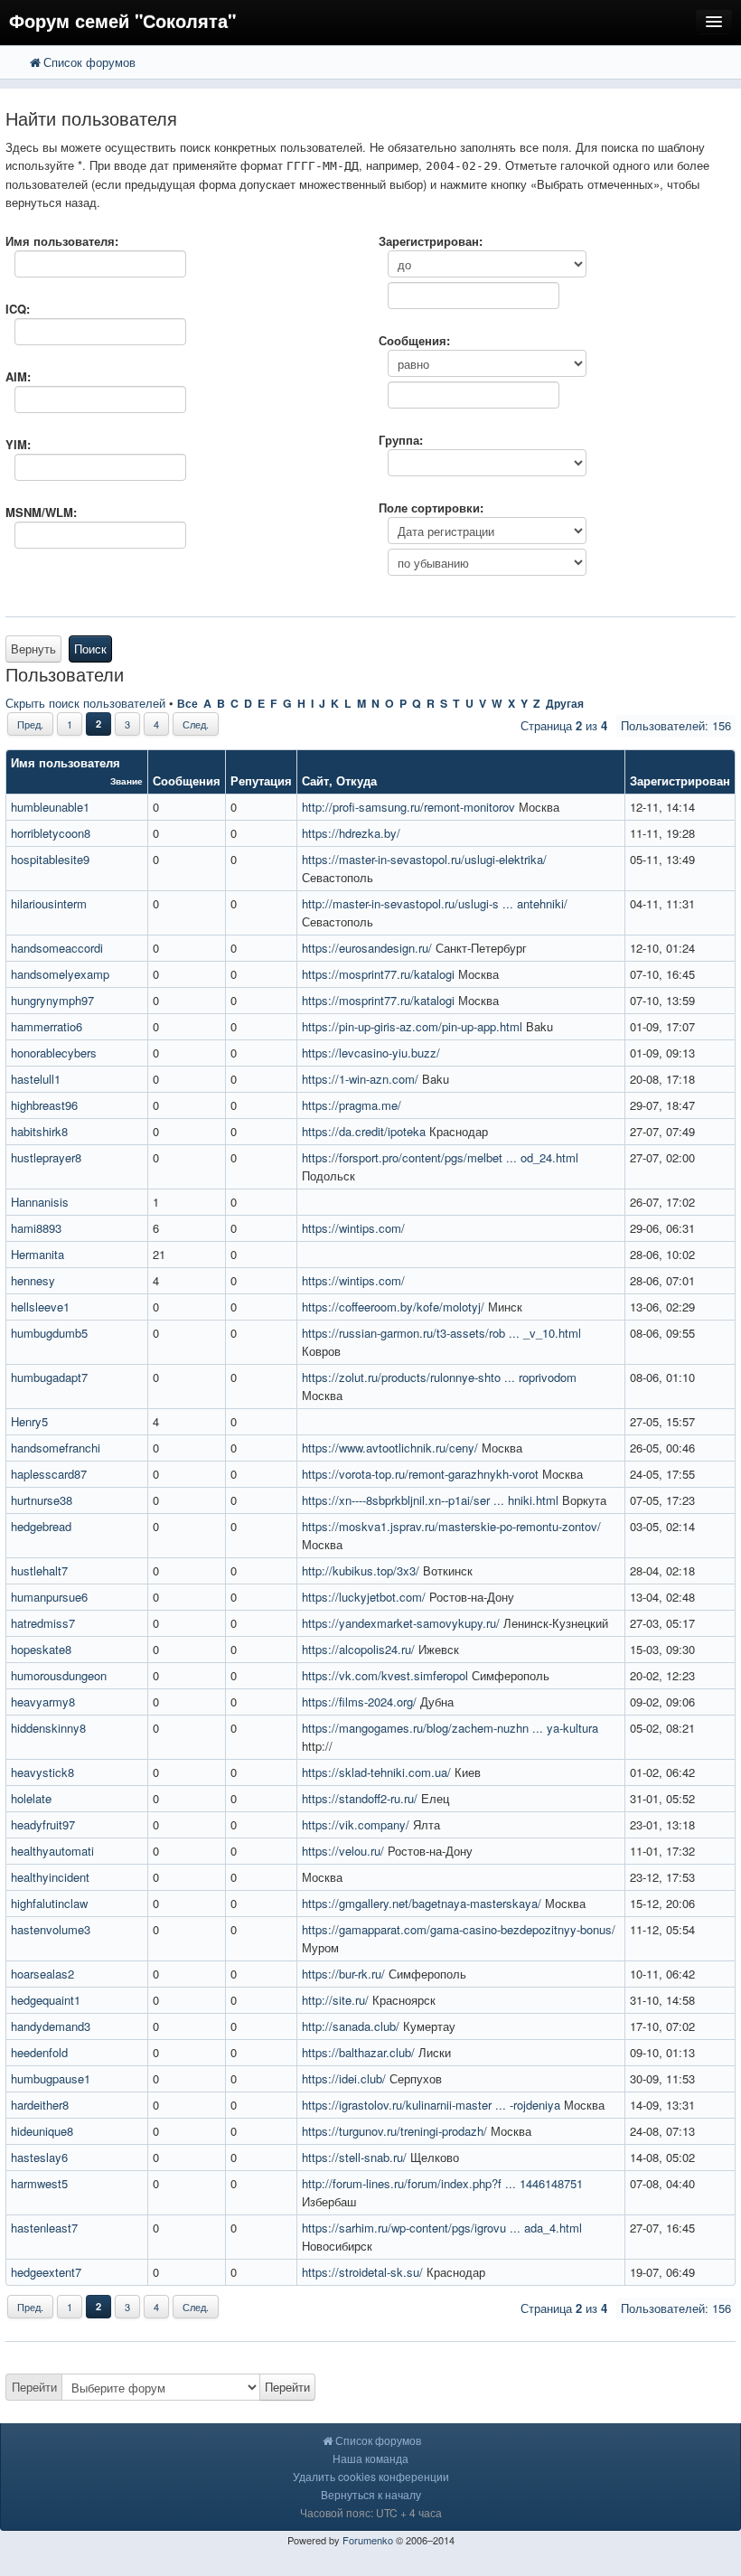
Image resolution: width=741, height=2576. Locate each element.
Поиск (90, 649)
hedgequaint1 (46, 2000)
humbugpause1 (51, 2078)
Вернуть (33, 649)
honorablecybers (54, 1053)
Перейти (34, 2387)
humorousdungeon (59, 1675)
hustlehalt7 (39, 1570)
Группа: (401, 440)
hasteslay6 (39, 2157)
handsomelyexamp (60, 974)
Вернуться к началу (371, 2494)
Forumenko (368, 2540)
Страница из (564, 725)
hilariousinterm (49, 903)
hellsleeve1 (40, 1307)
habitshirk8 (39, 1131)
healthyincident (50, 1877)
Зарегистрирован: (431, 241)
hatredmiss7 (43, 1623)
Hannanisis (40, 1202)
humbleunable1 (50, 807)
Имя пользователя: (62, 241)
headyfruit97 (43, 1824)
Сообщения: (414, 340)
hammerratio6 (47, 1026)
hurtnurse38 (42, 1500)
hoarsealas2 (42, 1974)
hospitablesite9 (50, 859)
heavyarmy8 (43, 1702)
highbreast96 (44, 1105)
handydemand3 (51, 2026)
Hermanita (38, 1254)
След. (196, 724)
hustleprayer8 (46, 1157)
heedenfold (39, 2052)
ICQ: (18, 309)
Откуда (356, 780)
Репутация (261, 780)
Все (188, 703)
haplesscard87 (49, 1474)
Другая (565, 703)
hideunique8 (42, 2131)
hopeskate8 (41, 1649)
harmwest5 (39, 2183)
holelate (31, 1798)
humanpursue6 (49, 1597)
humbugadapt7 (49, 1377)
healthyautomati (52, 1851)
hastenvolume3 (51, 1929)
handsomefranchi (56, 1448)
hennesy (33, 1280)
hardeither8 (40, 2105)
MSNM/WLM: (41, 512)
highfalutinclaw (49, 1903)
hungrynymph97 (52, 1000)
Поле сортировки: (431, 508)
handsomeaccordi (57, 948)
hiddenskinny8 (48, 1728)
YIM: (18, 444)
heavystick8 (42, 1772)
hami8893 (36, 1228)
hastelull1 (36, 1079)
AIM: (18, 376)
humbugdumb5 (49, 1333)
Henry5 (29, 1421)
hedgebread (41, 1526)
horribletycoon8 (51, 833)
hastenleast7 (44, 2228)
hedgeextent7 (46, 2272)
